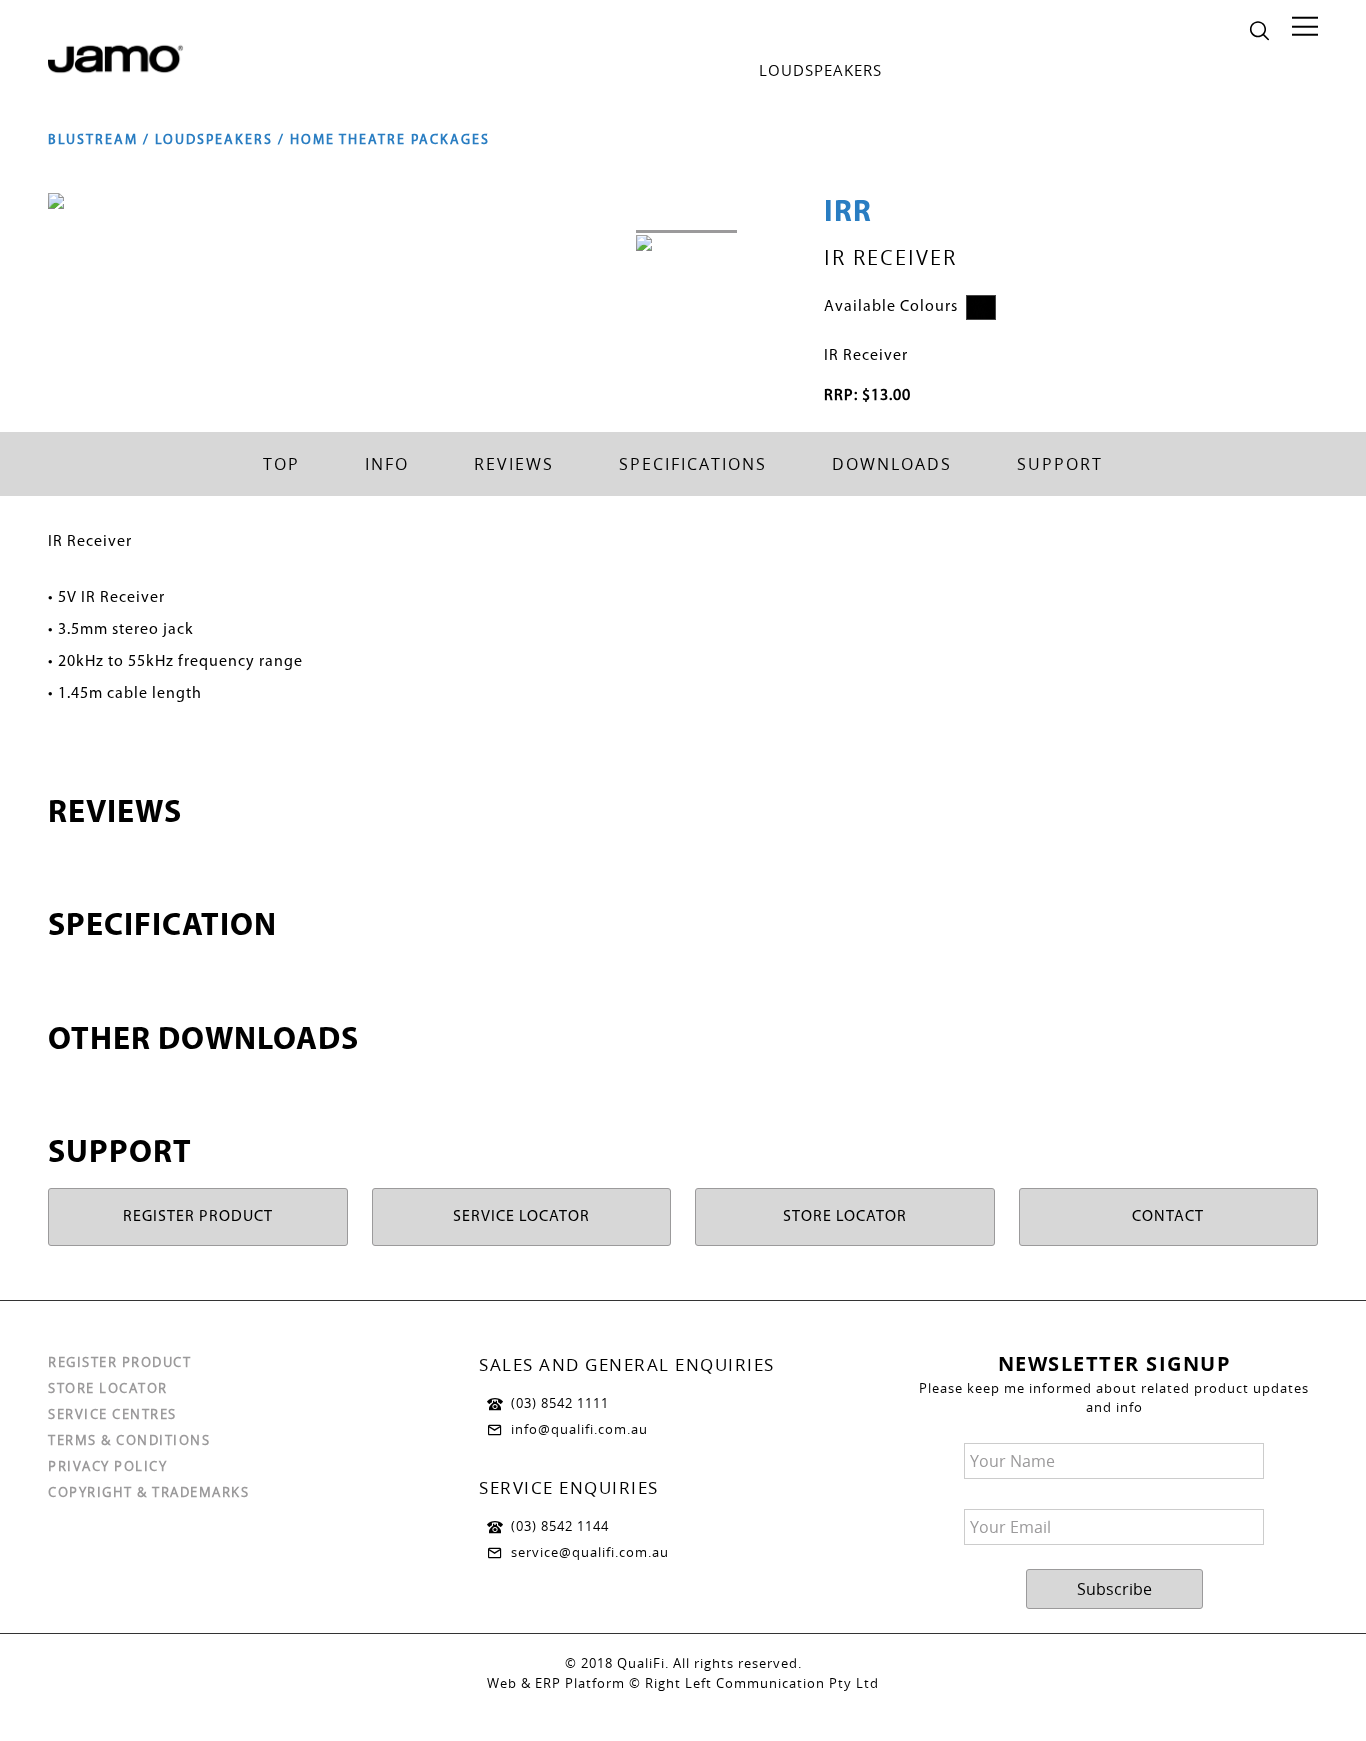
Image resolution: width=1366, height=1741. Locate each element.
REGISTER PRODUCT (198, 1217)
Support (1060, 464)
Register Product (119, 1362)
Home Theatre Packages (390, 140)
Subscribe (1114, 1589)
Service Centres (112, 1414)
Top (281, 464)
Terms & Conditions (129, 1440)
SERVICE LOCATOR (521, 1217)
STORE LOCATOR (845, 1217)
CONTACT (1168, 1217)
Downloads (892, 464)
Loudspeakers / (222, 140)
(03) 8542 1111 (560, 1403)
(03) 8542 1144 (560, 1526)
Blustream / (101, 140)
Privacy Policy (107, 1466)
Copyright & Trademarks (148, 1492)
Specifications (693, 464)
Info (387, 464)
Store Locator (108, 1388)
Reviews (514, 464)
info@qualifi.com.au (579, 1429)
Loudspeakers (820, 70)
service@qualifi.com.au (590, 1552)
